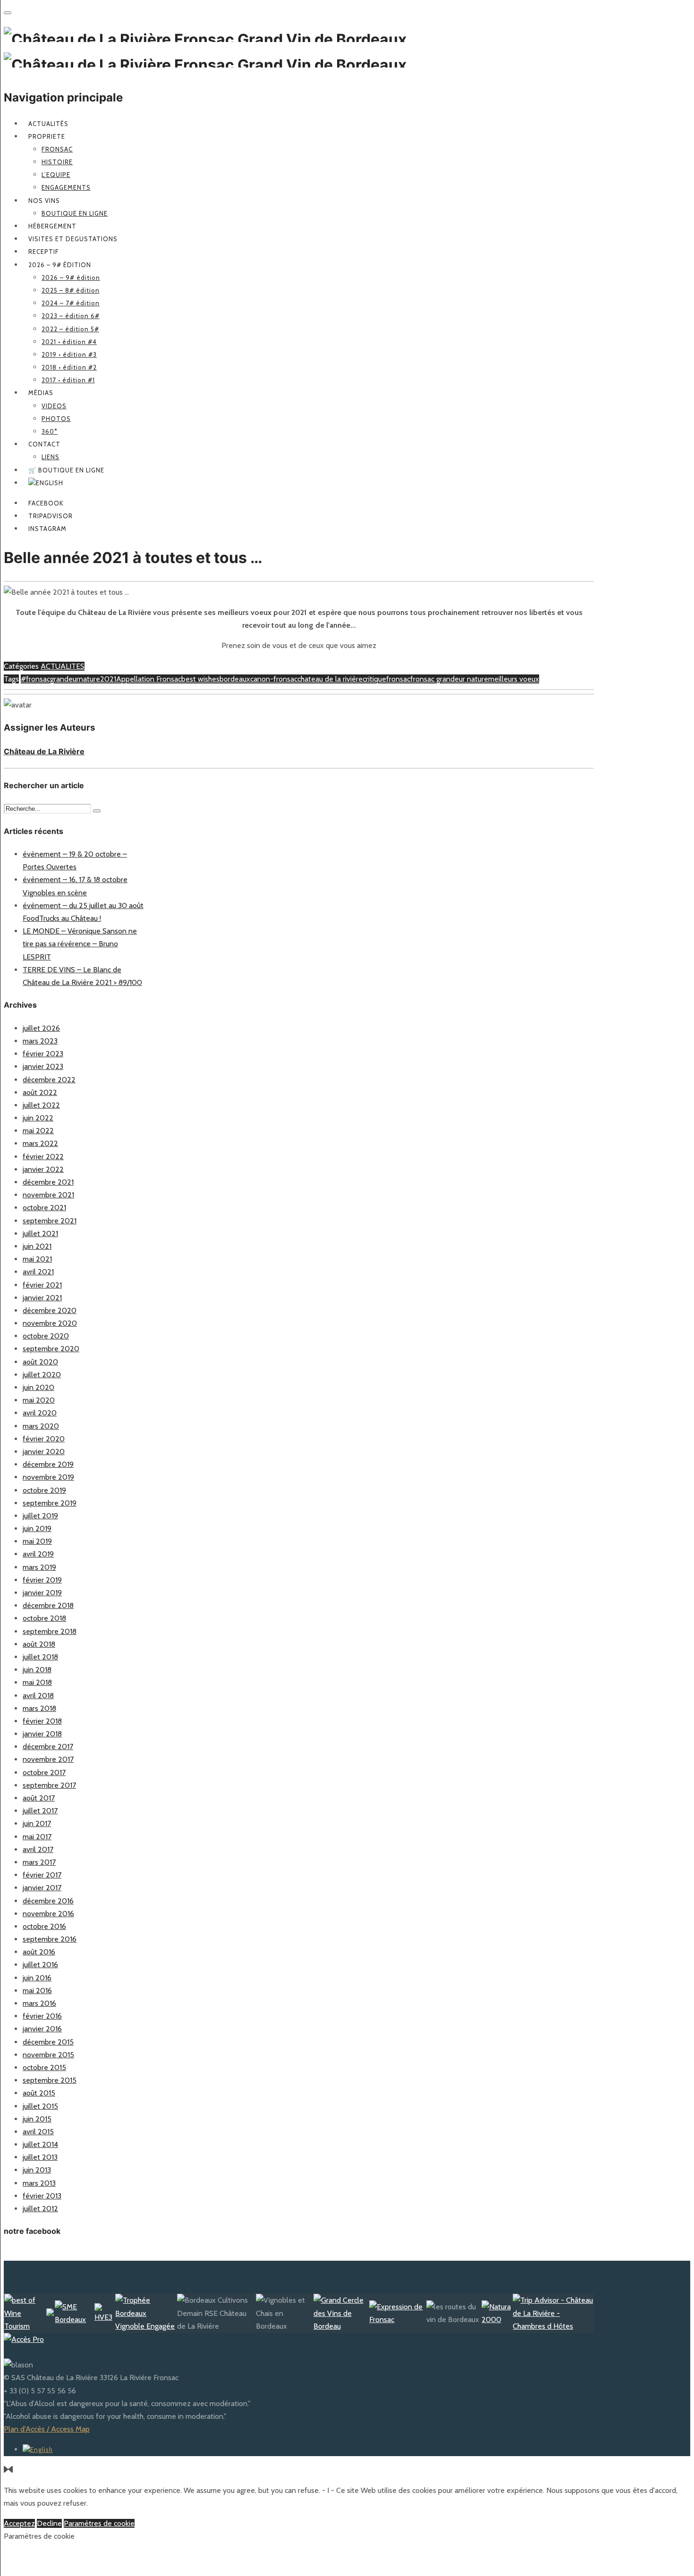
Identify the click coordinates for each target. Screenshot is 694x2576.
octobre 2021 (44, 1208)
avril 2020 (40, 1413)
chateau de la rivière (330, 679)
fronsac (398, 679)
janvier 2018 (42, 1734)
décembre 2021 (48, 1182)
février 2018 (42, 1721)
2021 (108, 679)
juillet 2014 (40, 2144)
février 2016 (42, 2016)
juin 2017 (37, 1823)
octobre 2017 (44, 1772)
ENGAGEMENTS (66, 187)
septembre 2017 (49, 1785)
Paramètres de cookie (99, 2523)
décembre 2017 (48, 1747)
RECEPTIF (44, 252)
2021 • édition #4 (69, 342)
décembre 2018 (48, 1605)
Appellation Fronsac (149, 679)
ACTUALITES (63, 666)
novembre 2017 (48, 1759)
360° (50, 431)
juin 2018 (37, 1670)
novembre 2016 (48, 1914)
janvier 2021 (42, 1298)
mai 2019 (37, 1541)
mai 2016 (37, 1991)
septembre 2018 (50, 1631)
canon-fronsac (274, 679)
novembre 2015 (48, 2055)
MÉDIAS (41, 393)
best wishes (200, 679)
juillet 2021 (40, 1233)
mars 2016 (39, 2003)
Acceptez (19, 2523)
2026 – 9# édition (60, 265)
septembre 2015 (50, 2080)
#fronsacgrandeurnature (60, 679)
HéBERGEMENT (52, 226)
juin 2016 (37, 1978)
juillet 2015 (40, 2106)
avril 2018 (38, 1696)
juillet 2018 (40, 1657)
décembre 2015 (48, 2042)
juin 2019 (37, 1528)
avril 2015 (38, 2132)
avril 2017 (38, 1849)
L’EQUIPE (56, 175)
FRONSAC (57, 149)
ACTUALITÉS (48, 124)
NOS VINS (44, 201)
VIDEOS (54, 406)
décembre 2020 (50, 1310)
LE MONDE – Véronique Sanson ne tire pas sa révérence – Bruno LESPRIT (80, 944)
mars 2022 (40, 1143)
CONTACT (44, 444)
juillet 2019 (40, 1516)
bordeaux (235, 679)
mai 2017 (37, 1837)
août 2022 (40, 1092)
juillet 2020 (42, 1375)
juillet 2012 (40, 2209)
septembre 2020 (51, 1349)
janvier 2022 (43, 1169)
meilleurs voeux (514, 679)
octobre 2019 (44, 1490)
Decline (49, 2523)
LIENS (51, 457)
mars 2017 (39, 1862)
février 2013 (42, 2196)
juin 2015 (37, 2119)
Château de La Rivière (44, 751)
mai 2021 (37, 1259)
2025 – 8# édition (71, 290)
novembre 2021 (48, 1195)
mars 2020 (41, 1426)
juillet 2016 (40, 1965)
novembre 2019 (48, 1477)
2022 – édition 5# (70, 329)
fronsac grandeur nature (449, 679)
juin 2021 (37, 1246)
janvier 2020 (44, 1452)
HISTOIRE (57, 162)
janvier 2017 (42, 1888)
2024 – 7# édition (71, 303)
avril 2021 (38, 1272)
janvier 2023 (43, 1066)
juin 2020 (38, 1387)
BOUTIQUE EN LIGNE (75, 213)
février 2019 (42, 1580)
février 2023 (43, 1054)
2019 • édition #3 (69, 354)
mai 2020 (39, 1400)
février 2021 (42, 1285)
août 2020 (40, 1362)
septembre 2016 (50, 1939)
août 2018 (39, 1644)
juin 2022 (38, 1118)
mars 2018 (39, 1708)
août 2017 (39, 1798)
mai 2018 (37, 1682)
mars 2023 (40, 1041)
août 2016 (39, 1952)
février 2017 (42, 1875)
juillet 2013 (40, 2157)
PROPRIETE (47, 136)
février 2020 (44, 1439)
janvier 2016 (42, 2029)
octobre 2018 (44, 1618)
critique (374, 679)
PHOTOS (56, 419)
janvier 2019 (42, 1593)
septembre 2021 (50, 1221)
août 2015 (39, 2093)
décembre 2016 (48, 1901)
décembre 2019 (48, 1464)
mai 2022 (38, 1131)
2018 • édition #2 (69, 367)
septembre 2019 (50, 1503)
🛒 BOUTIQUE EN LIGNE (66, 470)
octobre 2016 (44, 1926)
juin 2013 (37, 2170)
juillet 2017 (40, 1811)
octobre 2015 (44, 2067)
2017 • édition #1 (68, 380)
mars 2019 (39, 1567)
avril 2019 (38, 1554)
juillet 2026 (41, 1028)
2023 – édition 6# (71, 316)
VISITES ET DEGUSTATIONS (73, 239)
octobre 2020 (46, 1336)
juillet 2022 (41, 1105)
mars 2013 (39, 2183)
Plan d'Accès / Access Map (47, 2429)
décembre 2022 (49, 1080)
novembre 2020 (50, 1323)
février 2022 (43, 1157)
